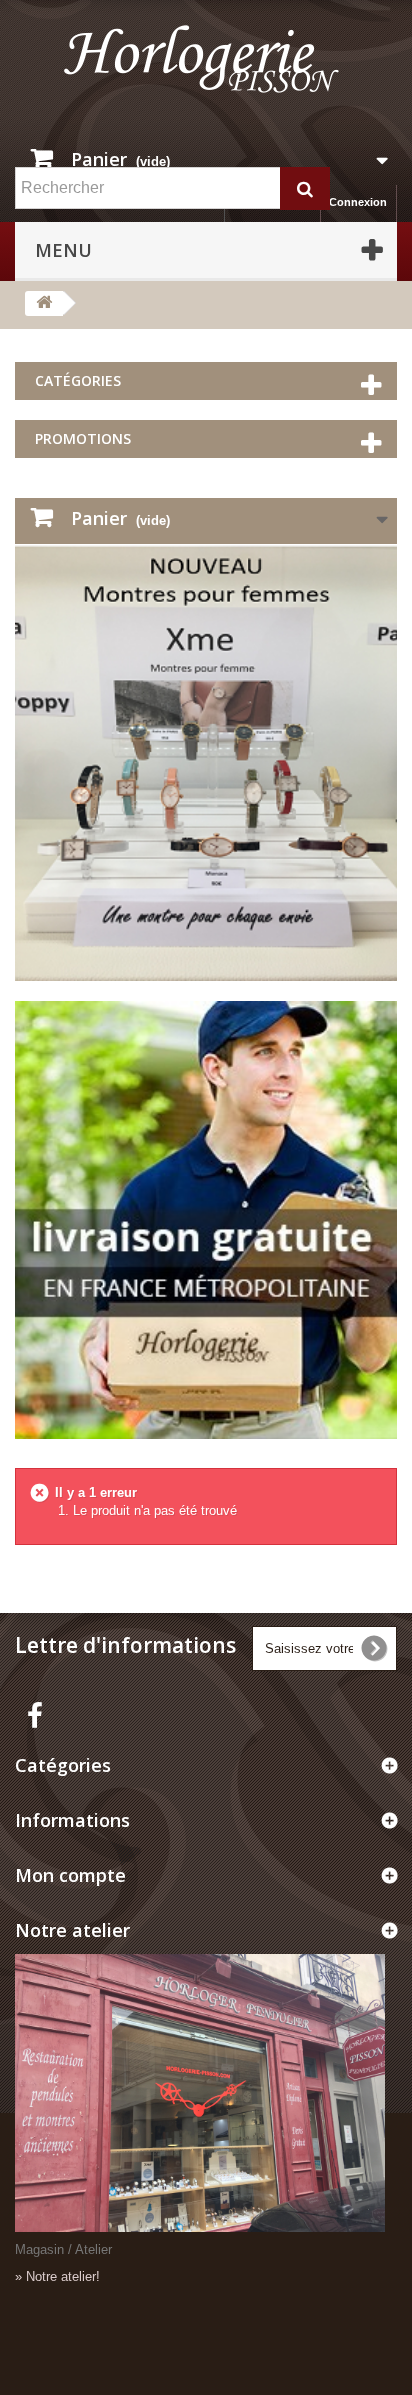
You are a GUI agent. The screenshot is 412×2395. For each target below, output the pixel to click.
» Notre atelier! (57, 2276)
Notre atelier (72, 1930)
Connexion (358, 202)
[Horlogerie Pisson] (206, 67)
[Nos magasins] (206, 2093)
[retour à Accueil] (44, 303)
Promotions (83, 438)
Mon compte (70, 1875)
